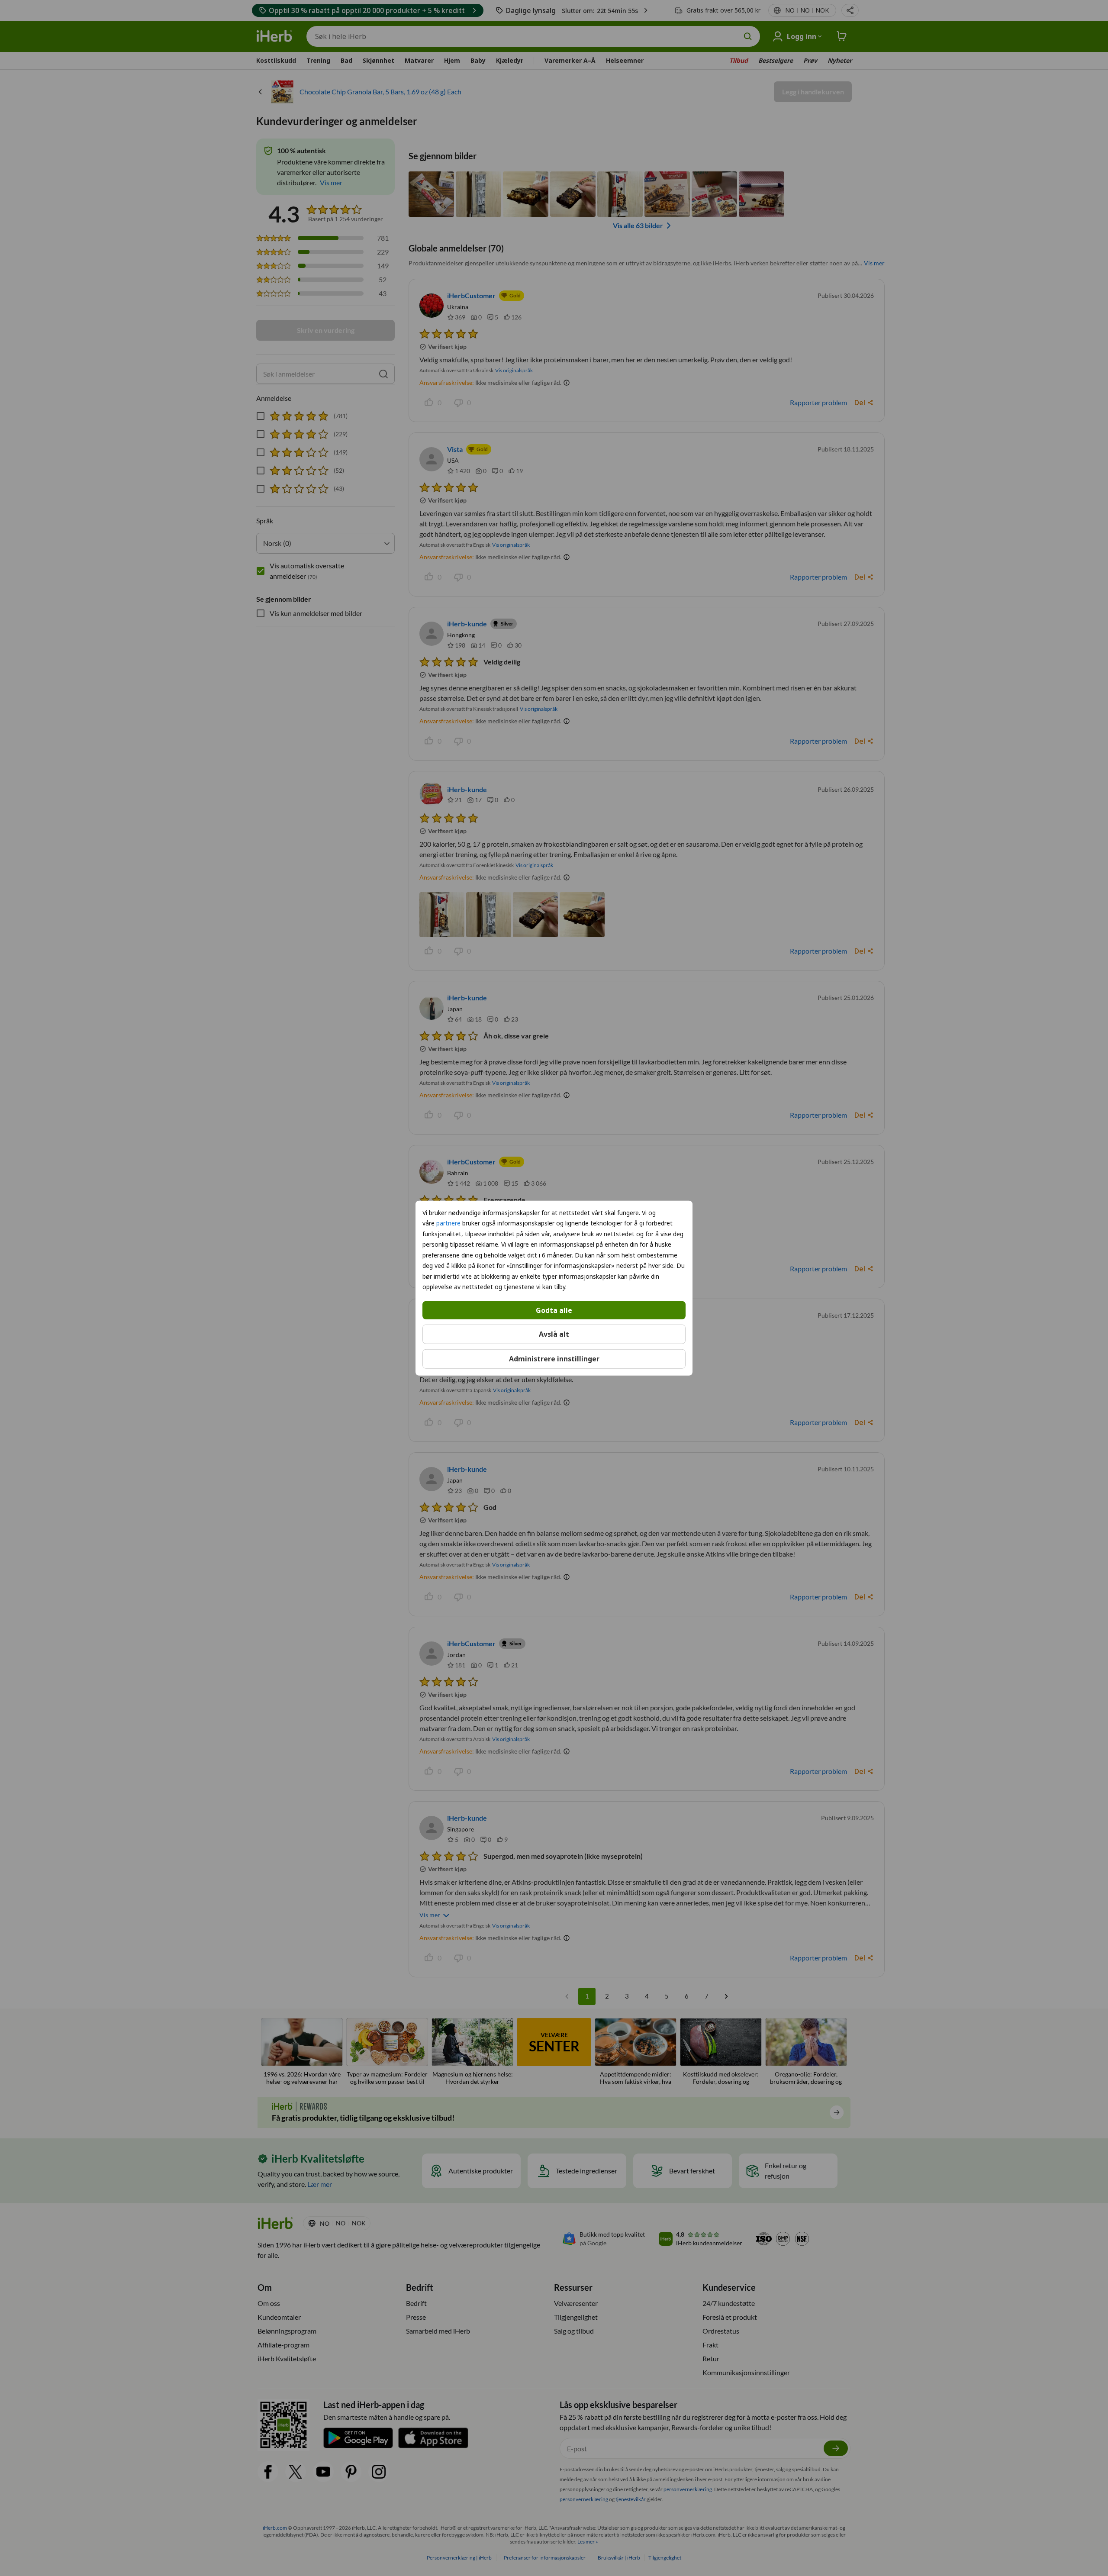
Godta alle (554, 1310)
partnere (448, 1223)
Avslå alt (554, 1334)
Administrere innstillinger (554, 1359)
